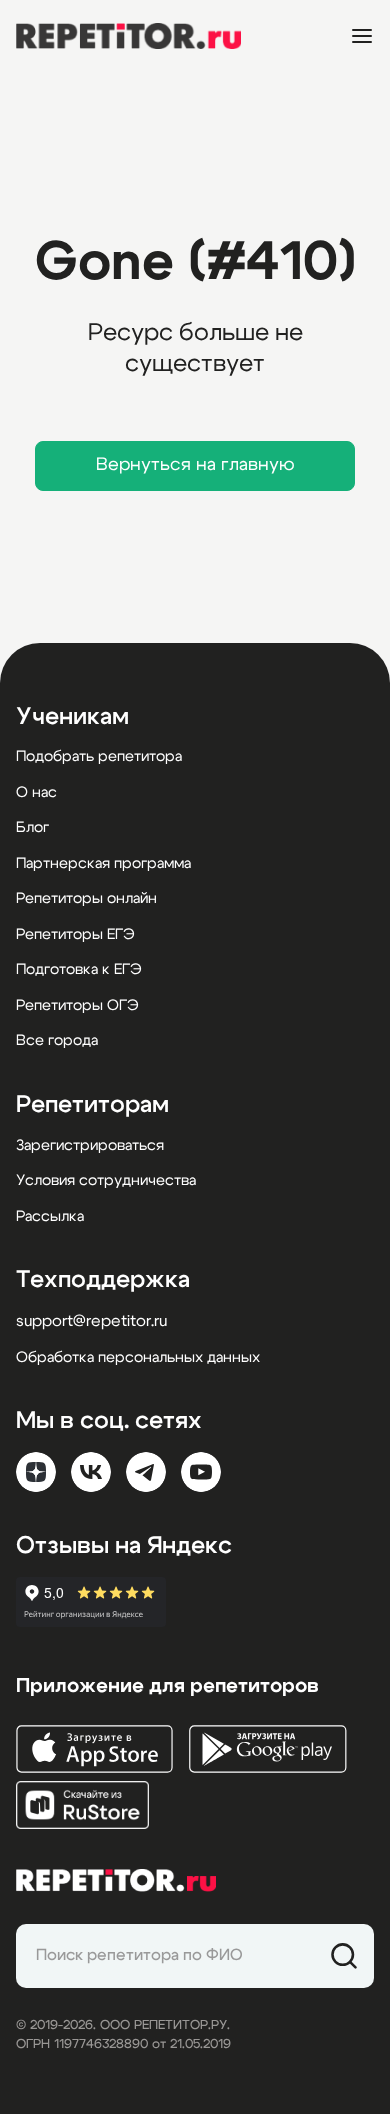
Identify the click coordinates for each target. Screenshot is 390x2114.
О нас (36, 792)
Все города (57, 1040)
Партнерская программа (103, 863)
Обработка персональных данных (138, 1357)
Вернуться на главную (195, 465)
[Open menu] (362, 36)
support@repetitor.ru (91, 1321)
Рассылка (50, 1216)
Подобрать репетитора (99, 756)
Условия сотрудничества (106, 1180)
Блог (32, 827)
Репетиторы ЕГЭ (75, 934)
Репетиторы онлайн (86, 898)
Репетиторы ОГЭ (77, 1005)
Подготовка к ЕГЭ (79, 969)
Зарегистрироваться (90, 1145)
